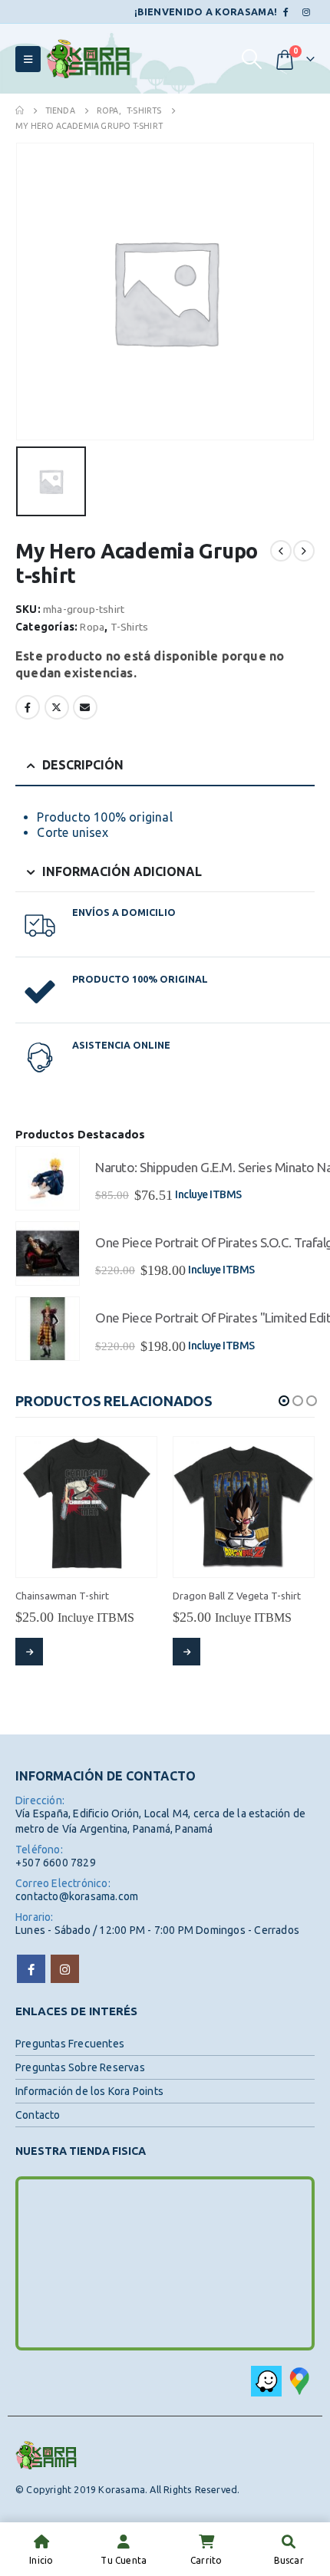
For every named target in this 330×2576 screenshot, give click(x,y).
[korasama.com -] (88, 59)
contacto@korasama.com (77, 1896)
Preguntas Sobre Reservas (80, 2067)
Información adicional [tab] (122, 871)
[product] (48, 1178)
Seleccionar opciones (29, 1652)
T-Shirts (130, 627)
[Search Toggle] (251, 59)
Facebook (28, 707)
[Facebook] (286, 12)
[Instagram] (306, 12)
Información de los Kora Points (89, 2091)
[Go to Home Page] (20, 110)
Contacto (38, 2115)
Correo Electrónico (85, 707)
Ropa (92, 627)
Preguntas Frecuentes (70, 2044)
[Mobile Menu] (28, 59)
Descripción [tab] (83, 765)
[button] (284, 1401)
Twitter (57, 707)
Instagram (65, 1969)
